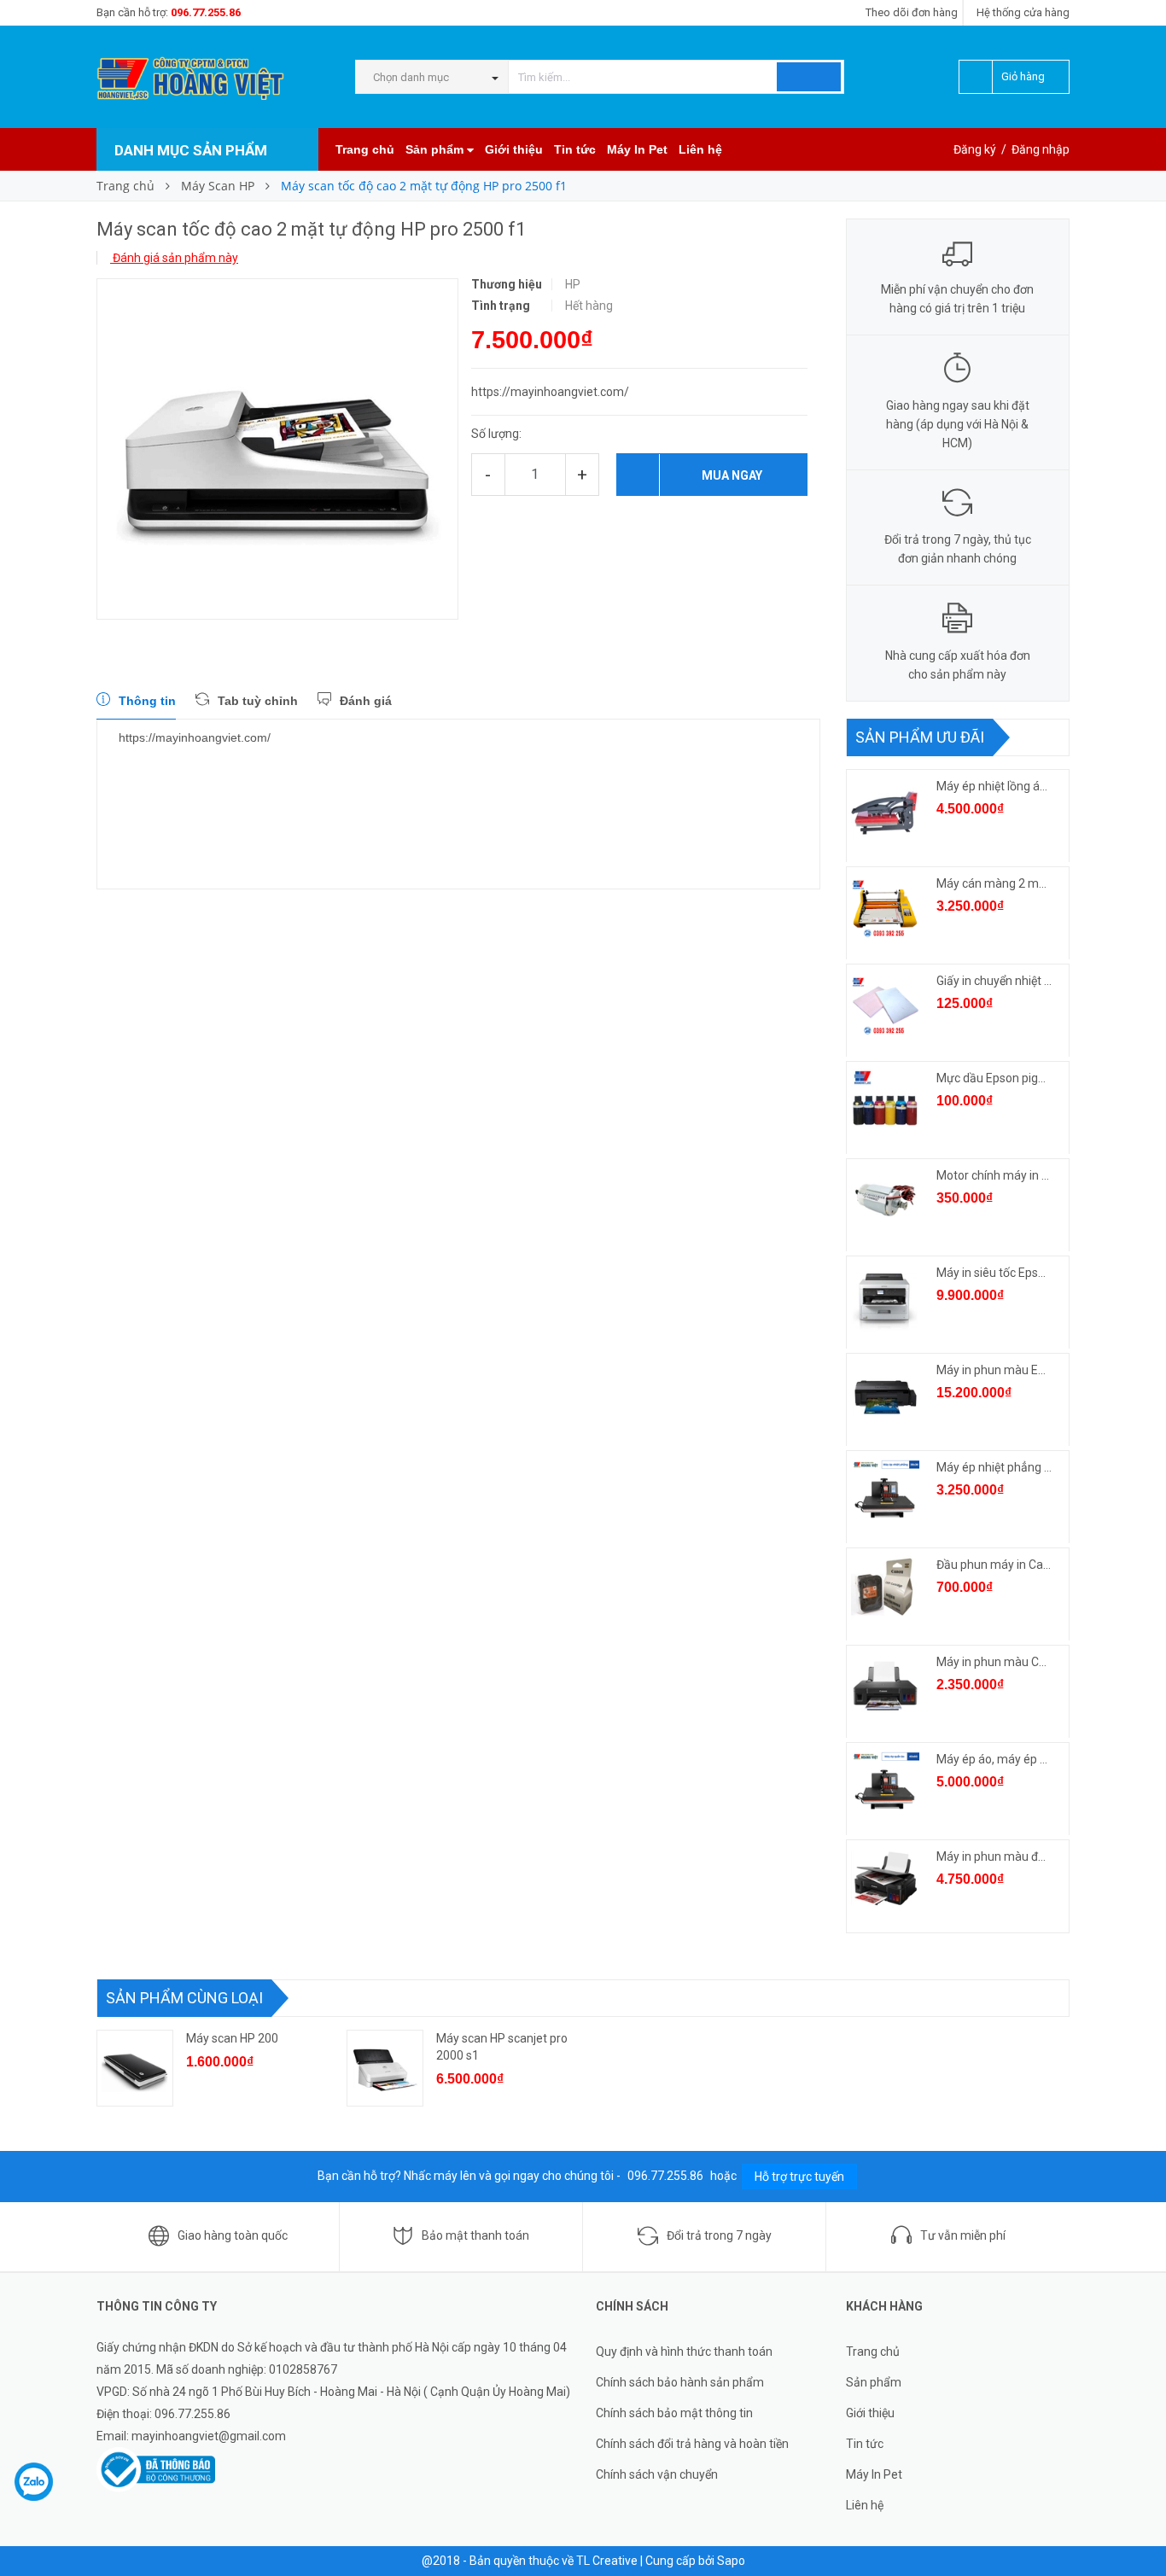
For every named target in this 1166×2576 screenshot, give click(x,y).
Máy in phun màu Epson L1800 (994, 1370)
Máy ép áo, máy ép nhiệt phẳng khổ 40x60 (994, 1759)
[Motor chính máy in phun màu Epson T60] (885, 1200)
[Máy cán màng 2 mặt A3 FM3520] (885, 908)
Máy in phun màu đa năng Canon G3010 (994, 1856)
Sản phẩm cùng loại (184, 1998)
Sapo (731, 2561)
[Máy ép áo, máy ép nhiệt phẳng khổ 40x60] (885, 1784)
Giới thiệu (514, 149)
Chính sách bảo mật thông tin (674, 2413)
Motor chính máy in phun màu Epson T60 (994, 1175)
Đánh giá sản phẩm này (174, 258)
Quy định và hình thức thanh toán (684, 2352)
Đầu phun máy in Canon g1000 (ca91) (994, 1565)
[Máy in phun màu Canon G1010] (885, 1687)
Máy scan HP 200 (232, 2038)
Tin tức (575, 149)
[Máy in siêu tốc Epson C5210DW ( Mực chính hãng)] (885, 1297)
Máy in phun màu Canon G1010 (994, 1662)
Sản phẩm (436, 149)
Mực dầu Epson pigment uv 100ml (994, 1078)
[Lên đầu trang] (1136, 2525)
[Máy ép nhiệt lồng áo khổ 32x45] (885, 811)
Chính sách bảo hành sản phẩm (680, 2382)
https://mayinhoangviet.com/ (195, 737)
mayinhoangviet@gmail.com (209, 2436)
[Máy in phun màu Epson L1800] (885, 1395)
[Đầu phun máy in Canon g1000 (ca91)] (885, 1589)
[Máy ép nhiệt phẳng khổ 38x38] (885, 1492)
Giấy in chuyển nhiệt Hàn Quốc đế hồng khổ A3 (994, 981)
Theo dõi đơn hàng (912, 12)
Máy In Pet (637, 149)
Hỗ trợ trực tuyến (799, 2177)
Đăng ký (975, 149)
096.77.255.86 (206, 12)
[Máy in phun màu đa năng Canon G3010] (885, 1881)
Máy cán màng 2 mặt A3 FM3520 (994, 883)
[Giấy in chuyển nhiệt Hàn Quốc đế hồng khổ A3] (885, 1005)
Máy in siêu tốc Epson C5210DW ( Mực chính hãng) (994, 1273)
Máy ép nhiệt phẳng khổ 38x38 (994, 1467)
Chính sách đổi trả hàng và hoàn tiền (692, 2444)
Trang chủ (365, 149)
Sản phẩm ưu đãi (920, 737)
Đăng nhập (1041, 149)
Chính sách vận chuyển (657, 2474)
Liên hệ (700, 149)
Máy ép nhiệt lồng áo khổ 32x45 (994, 786)
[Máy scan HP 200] (135, 2068)
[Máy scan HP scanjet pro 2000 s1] (385, 2068)
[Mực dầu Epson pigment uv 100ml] (885, 1103)
